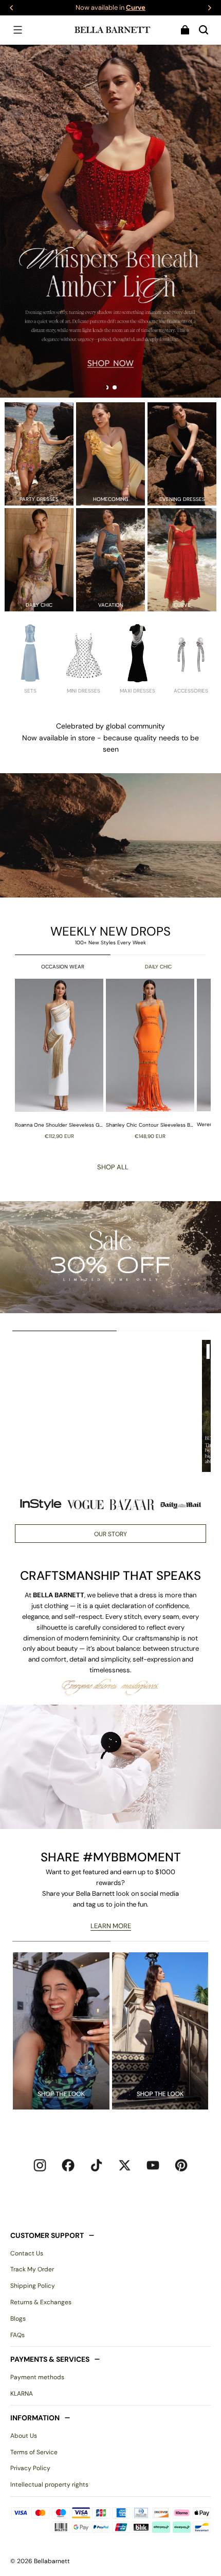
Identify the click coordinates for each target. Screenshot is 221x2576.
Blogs (18, 2319)
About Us (24, 2436)
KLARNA (22, 2394)
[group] (60, 1059)
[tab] (106, 387)
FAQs (17, 2335)
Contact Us (27, 2253)
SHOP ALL (113, 1167)
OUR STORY (110, 1534)
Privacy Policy (30, 2468)
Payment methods (37, 2377)
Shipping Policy (33, 2286)
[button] (17, 30)
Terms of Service (34, 2452)
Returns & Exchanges (41, 2302)
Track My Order (32, 2269)
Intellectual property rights (49, 2485)
